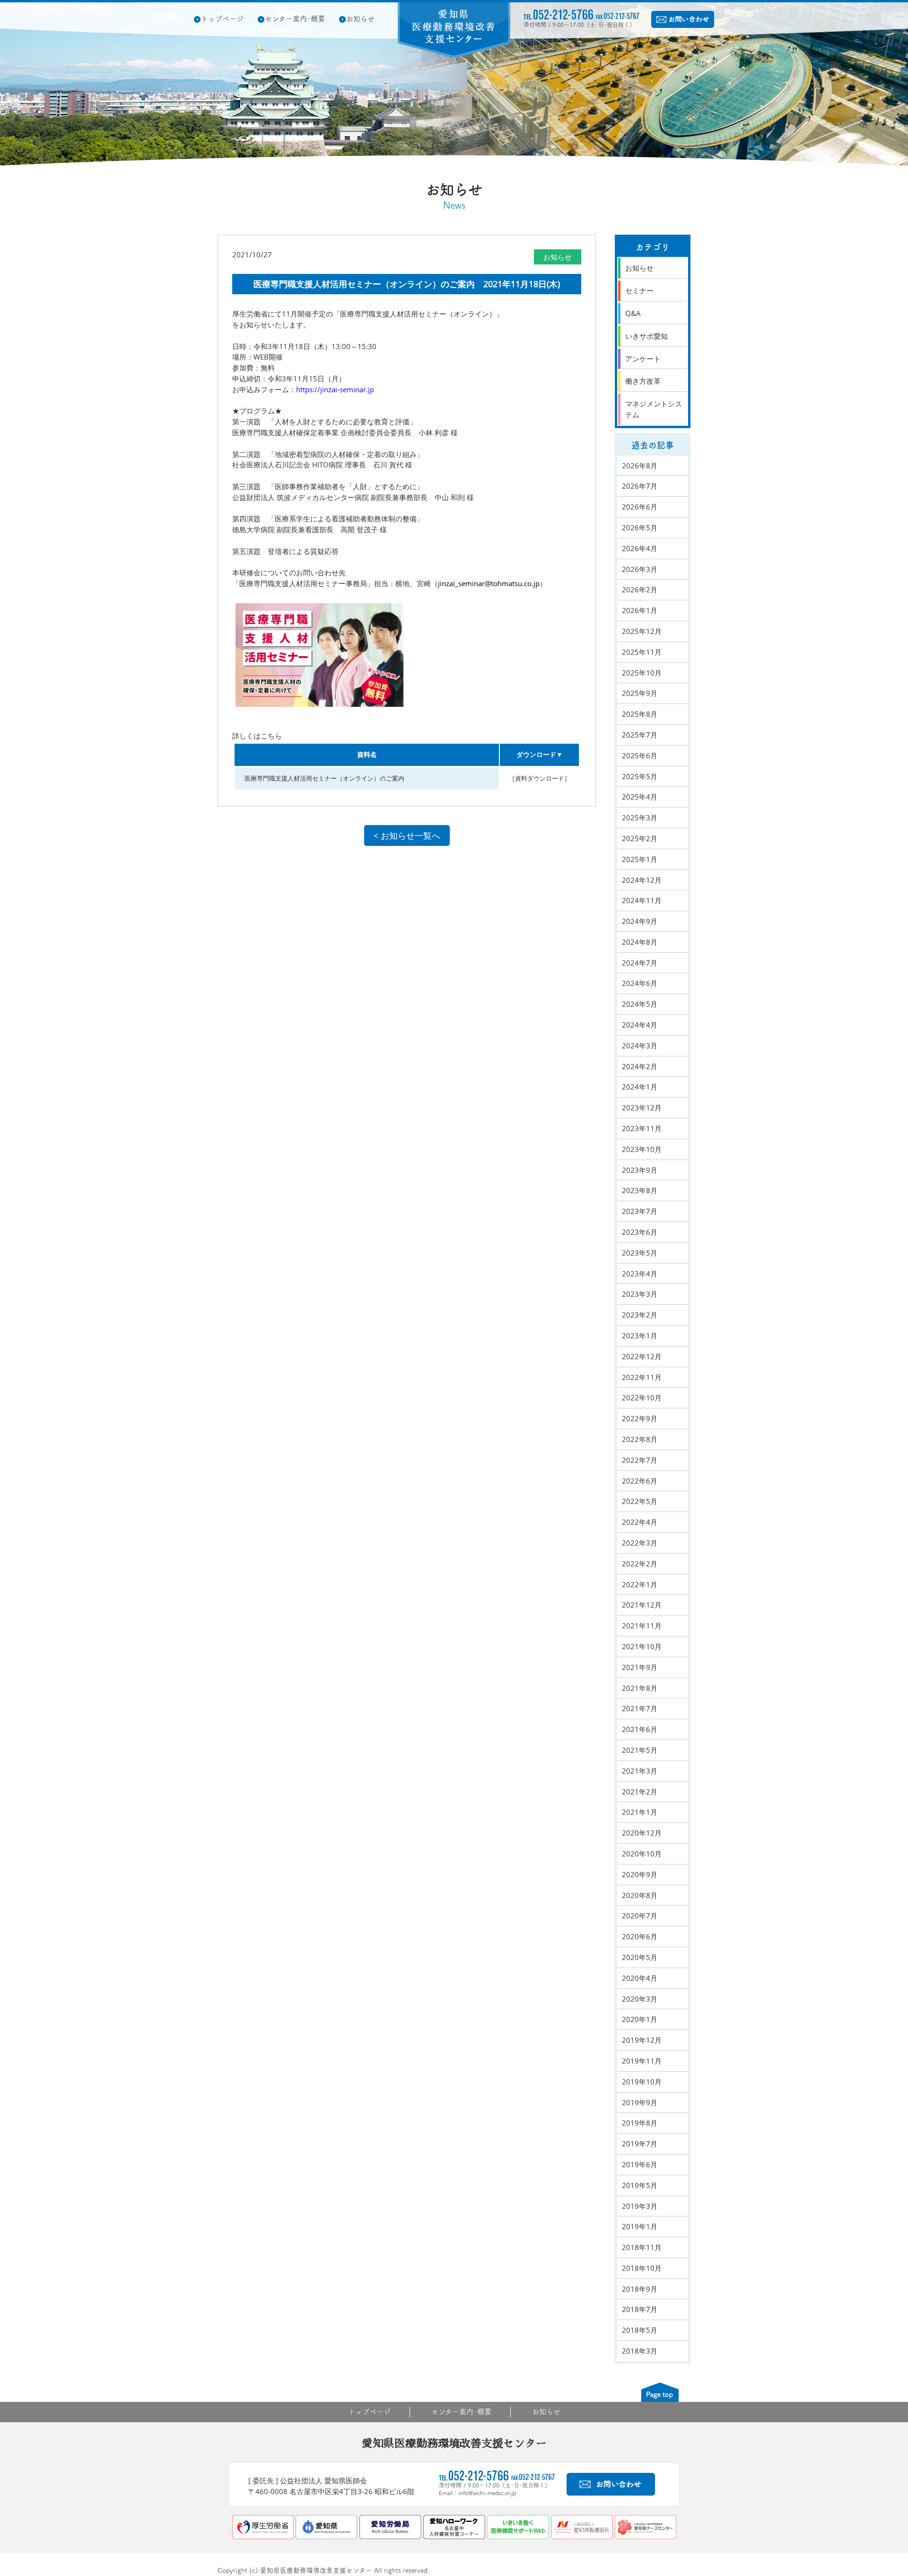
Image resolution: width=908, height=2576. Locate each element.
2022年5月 (640, 1501)
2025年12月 (642, 631)
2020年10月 (642, 1854)
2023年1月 (640, 1336)
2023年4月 (640, 1274)
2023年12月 (642, 1108)
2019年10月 (642, 2082)
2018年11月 (642, 2247)
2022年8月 (640, 1439)
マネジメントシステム (654, 409)
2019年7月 (640, 2144)
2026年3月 (640, 569)
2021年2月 (640, 1792)
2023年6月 (640, 1232)
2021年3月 (640, 1771)
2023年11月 (642, 1128)
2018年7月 (640, 2309)
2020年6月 (640, 1936)
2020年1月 (640, 2019)
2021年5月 (640, 1750)
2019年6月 (640, 2164)
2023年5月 (640, 1253)
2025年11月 (642, 652)
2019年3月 (640, 2206)
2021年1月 (640, 1812)
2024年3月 (640, 1046)
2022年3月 (640, 1543)
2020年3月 (640, 1999)
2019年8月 (640, 2123)
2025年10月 (642, 673)
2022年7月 (640, 1460)
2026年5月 (640, 528)
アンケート (643, 359)
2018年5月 (640, 2330)
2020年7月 (640, 1916)
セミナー (639, 290)
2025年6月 (640, 756)
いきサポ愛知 (646, 336)
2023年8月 (640, 1190)
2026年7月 (640, 486)
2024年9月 (640, 921)
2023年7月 (640, 1211)
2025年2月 (640, 838)
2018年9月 (640, 2289)
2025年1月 (640, 859)
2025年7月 (640, 735)
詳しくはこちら (257, 736)
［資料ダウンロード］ (540, 778)
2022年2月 (640, 1564)
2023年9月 (640, 1170)
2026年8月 (640, 466)
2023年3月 (640, 1294)
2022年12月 (642, 1356)
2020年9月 (640, 1874)
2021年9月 (640, 1667)
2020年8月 (640, 1895)
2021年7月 (640, 1708)
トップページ (222, 19)
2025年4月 (640, 797)
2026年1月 (640, 610)
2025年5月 (640, 776)
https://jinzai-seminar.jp (335, 389)
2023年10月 (642, 1149)
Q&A (633, 313)
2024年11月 (642, 900)
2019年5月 (640, 2185)
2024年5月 (640, 1004)
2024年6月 (640, 983)
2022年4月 (640, 1522)
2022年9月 (640, 1418)
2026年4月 (640, 548)
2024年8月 (640, 942)
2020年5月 (640, 1957)
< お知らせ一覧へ (407, 835)
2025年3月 (640, 818)
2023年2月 (640, 1315)
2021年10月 (642, 1646)
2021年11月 (642, 1626)
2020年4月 (640, 1978)
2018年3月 (640, 2351)
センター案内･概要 (295, 19)
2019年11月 (642, 2061)
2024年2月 (640, 1066)
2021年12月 (642, 1605)
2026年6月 (640, 507)
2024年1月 (640, 1087)
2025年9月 (640, 693)
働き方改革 (643, 381)
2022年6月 (640, 1481)
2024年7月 (640, 963)
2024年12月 (642, 880)
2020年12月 (642, 1833)
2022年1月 (640, 1584)
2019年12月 (642, 2040)
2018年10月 (642, 2268)
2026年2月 (640, 589)
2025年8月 (640, 714)
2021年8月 (640, 1688)
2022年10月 (642, 1398)
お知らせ (360, 19)
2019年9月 (640, 2102)
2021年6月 (640, 1729)
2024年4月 (640, 1025)
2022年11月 (642, 1377)
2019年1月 (640, 2226)
